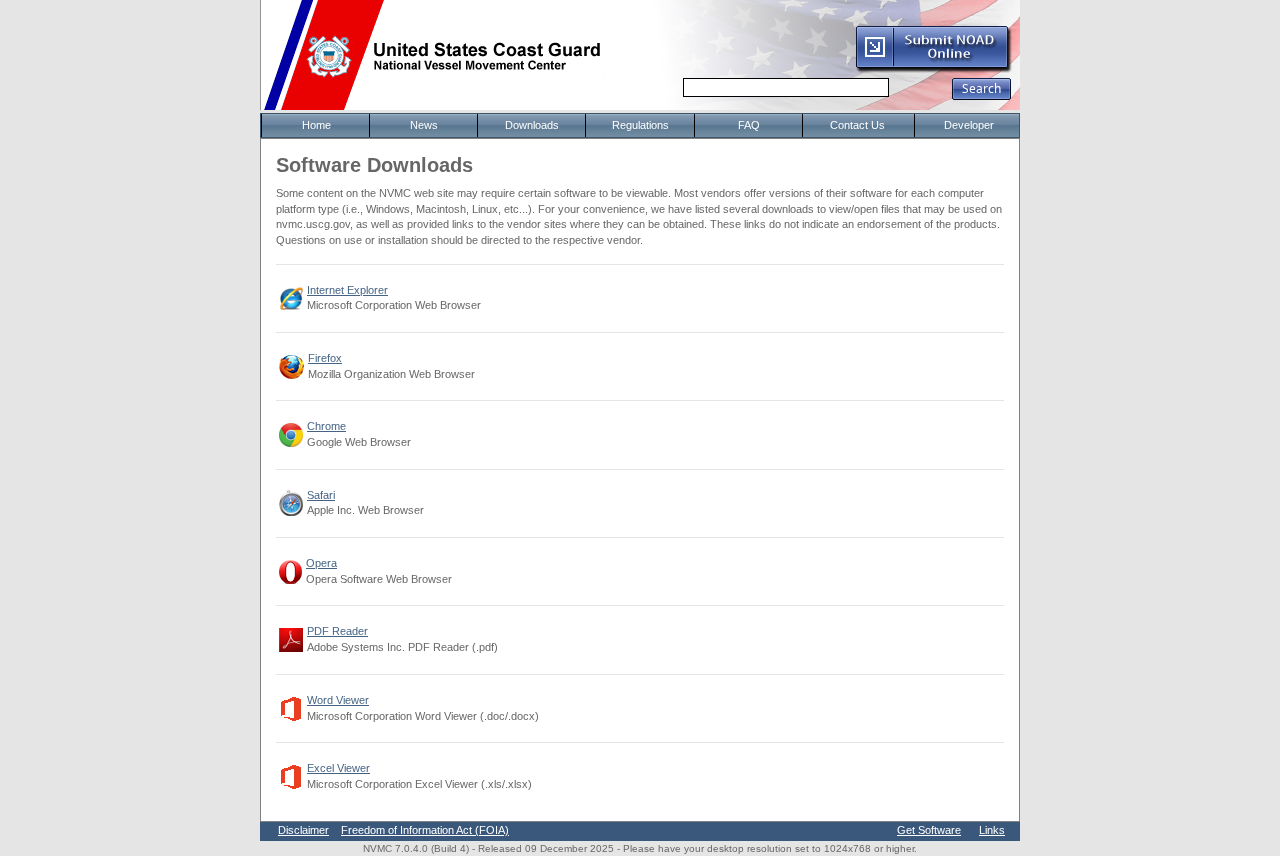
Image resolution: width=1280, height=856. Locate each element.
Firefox (325, 358)
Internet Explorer (347, 290)
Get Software (929, 830)
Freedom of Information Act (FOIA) (425, 830)
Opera (321, 563)
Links (992, 830)
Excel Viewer (338, 768)
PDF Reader (337, 631)
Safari (321, 495)
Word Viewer (338, 700)
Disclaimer (303, 830)
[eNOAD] (933, 69)
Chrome (326, 426)
